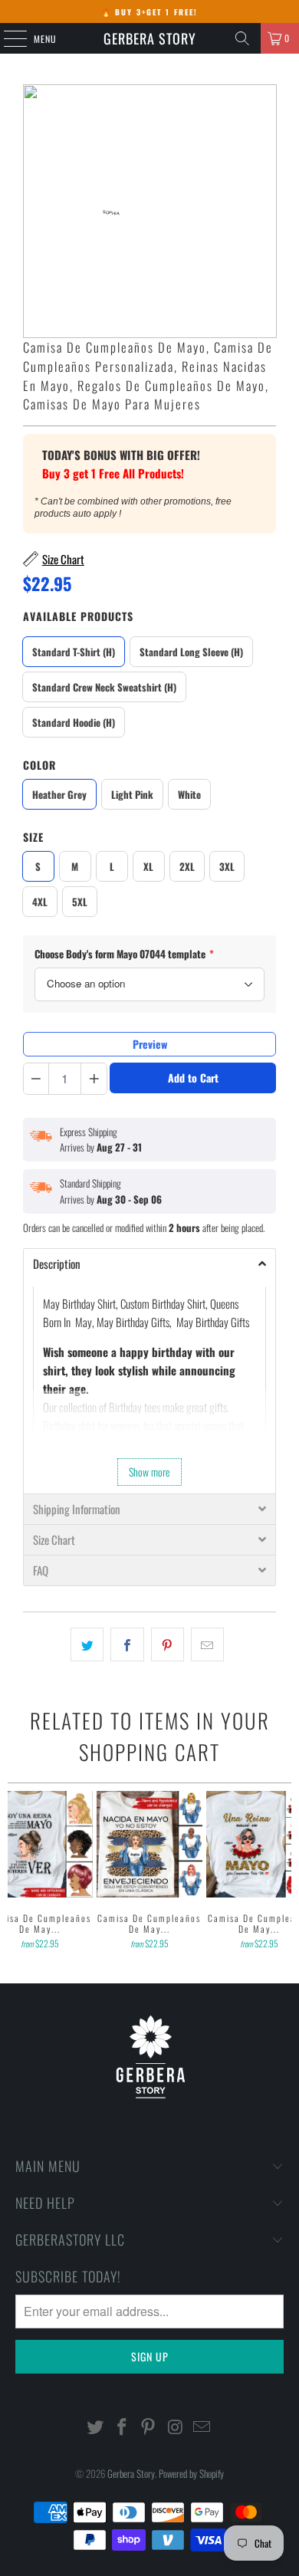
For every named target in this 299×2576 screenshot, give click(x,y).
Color (39, 765)
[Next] (286, 1871)
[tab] (150, 1263)
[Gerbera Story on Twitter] (96, 2427)
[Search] (242, 38)
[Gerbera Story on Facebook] (122, 2427)
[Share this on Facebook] (127, 1644)
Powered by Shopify (191, 2473)
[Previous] (14, 1871)
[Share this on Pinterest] (168, 1644)
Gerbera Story (150, 38)
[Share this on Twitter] (87, 1644)
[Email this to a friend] (207, 1644)
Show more (149, 1472)
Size (33, 837)
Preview (150, 1044)
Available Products (78, 616)
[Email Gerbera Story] (202, 2427)
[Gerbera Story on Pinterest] (149, 2427)
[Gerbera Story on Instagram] (176, 2427)
